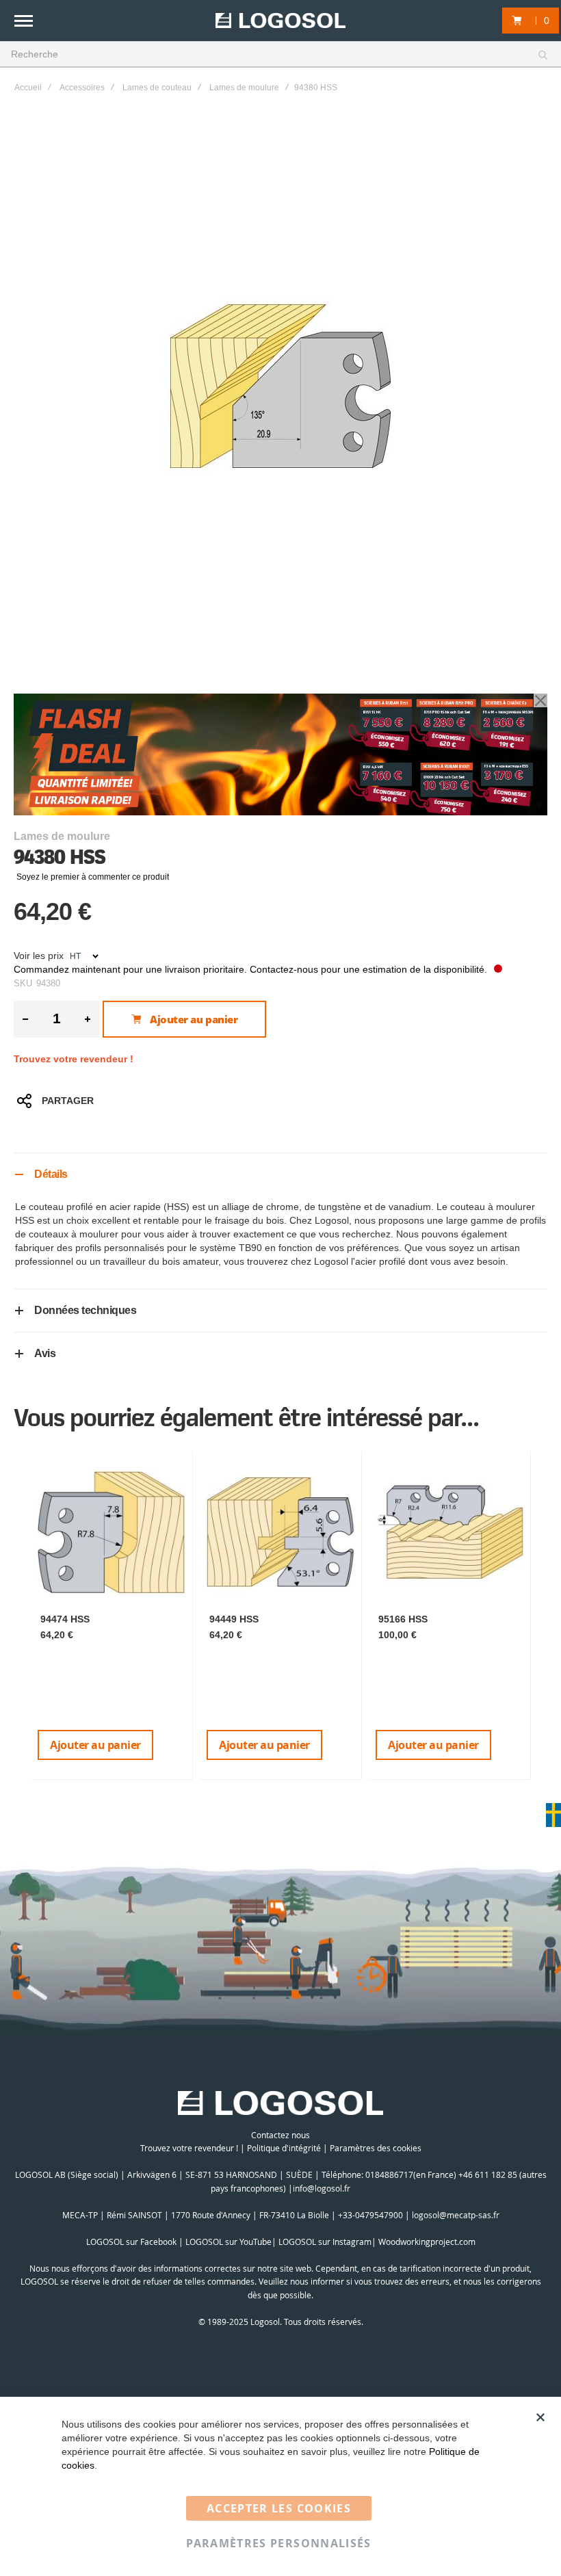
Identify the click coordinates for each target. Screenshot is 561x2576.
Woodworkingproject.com (427, 2242)
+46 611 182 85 (488, 2174)
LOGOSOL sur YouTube (229, 2242)
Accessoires (82, 88)
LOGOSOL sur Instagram (325, 2242)
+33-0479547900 (370, 2215)
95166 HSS (403, 1619)
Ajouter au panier (95, 1745)
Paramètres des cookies (376, 2148)
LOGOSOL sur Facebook (131, 2242)
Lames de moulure (244, 88)
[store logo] (280, 21)
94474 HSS (65, 1619)
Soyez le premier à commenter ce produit (93, 877)
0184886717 (389, 2174)
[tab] (280, 1174)
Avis (45, 1353)
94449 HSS (234, 1619)
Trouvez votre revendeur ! (74, 1059)
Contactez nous (280, 2135)
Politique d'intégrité (284, 2148)
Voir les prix (39, 956)
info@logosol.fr (322, 2188)
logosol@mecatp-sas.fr (456, 2215)
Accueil (28, 88)
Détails (51, 1174)
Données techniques (85, 1310)
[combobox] (280, 55)
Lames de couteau (157, 88)
